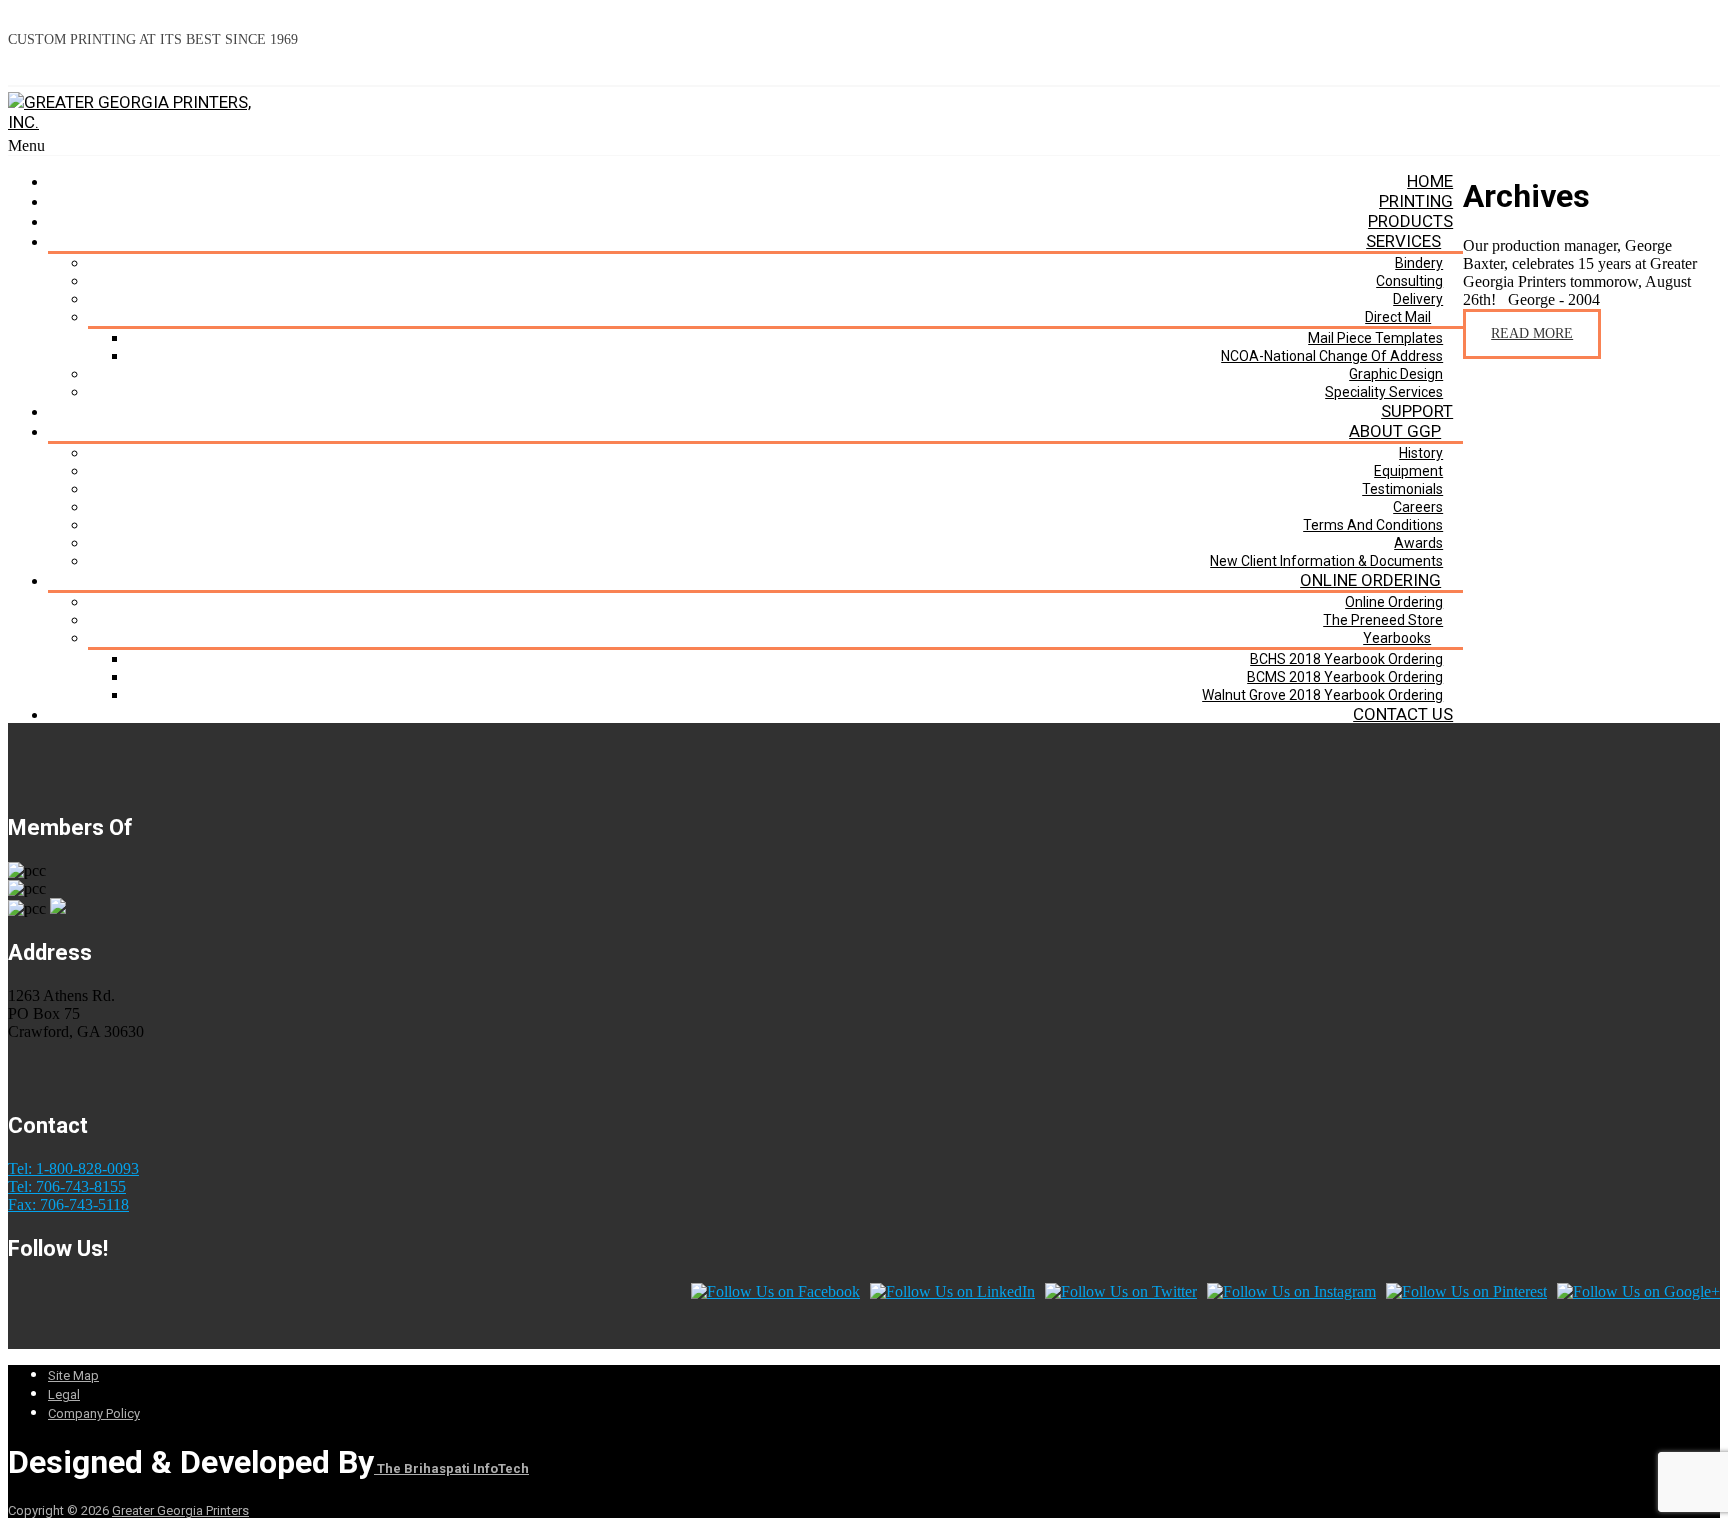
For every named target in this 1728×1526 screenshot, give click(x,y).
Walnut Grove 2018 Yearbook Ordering (1322, 695)
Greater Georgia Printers (180, 1510)
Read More (1532, 333)
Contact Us (1403, 714)
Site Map (73, 1375)
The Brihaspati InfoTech (451, 1468)
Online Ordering (1370, 580)
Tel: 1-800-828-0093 (73, 1168)
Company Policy (94, 1413)
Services (1403, 241)
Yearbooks (1397, 638)
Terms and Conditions (1373, 525)
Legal (64, 1394)
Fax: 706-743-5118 (68, 1204)
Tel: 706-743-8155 (67, 1186)
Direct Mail (1398, 317)
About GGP (1395, 431)
